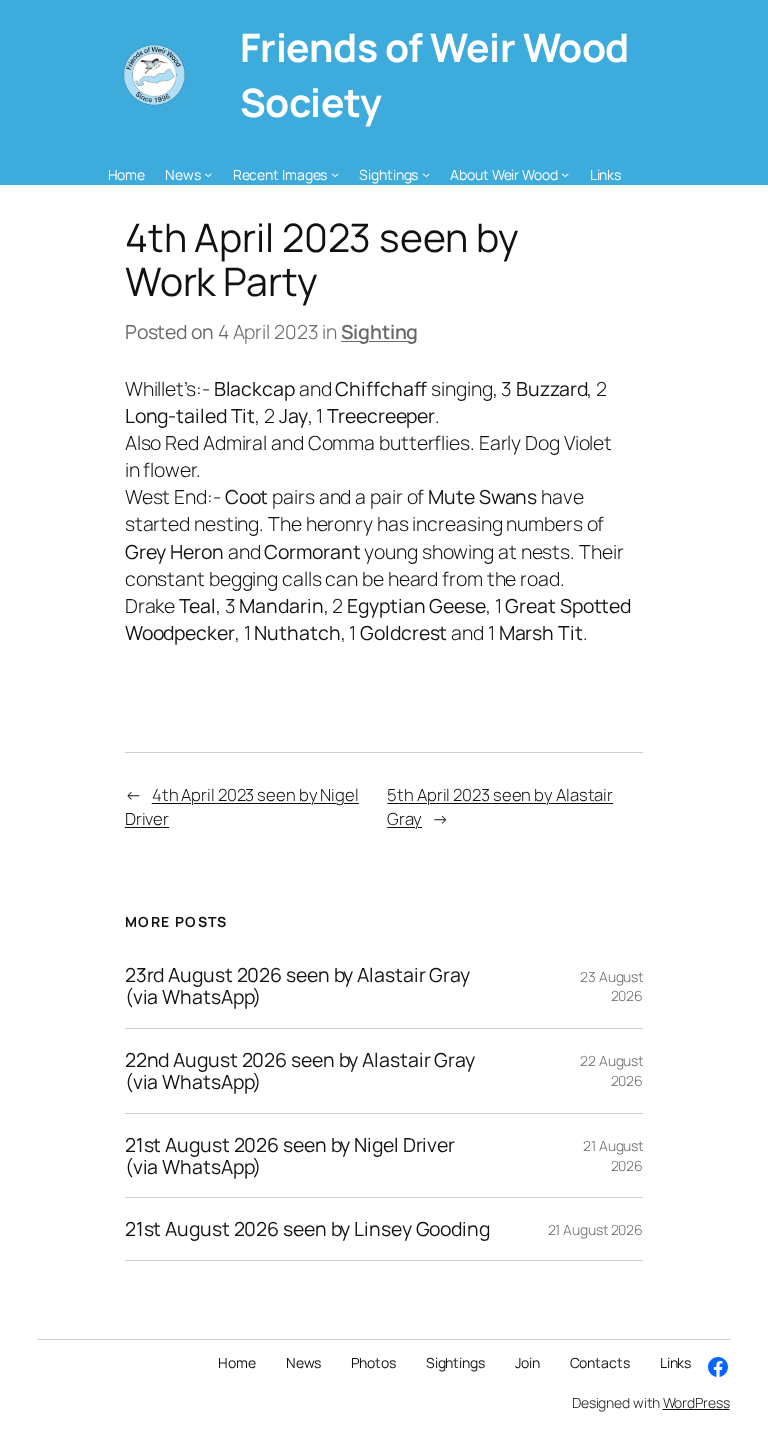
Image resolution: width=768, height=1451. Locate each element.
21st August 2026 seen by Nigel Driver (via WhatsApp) (290, 1156)
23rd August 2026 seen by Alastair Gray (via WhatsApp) (297, 986)
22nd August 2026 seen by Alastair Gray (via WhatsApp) (300, 1071)
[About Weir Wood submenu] (565, 174)
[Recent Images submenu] (335, 174)
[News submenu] (208, 174)
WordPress (696, 1402)
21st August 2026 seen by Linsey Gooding (307, 1229)
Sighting (379, 331)
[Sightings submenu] (426, 174)
